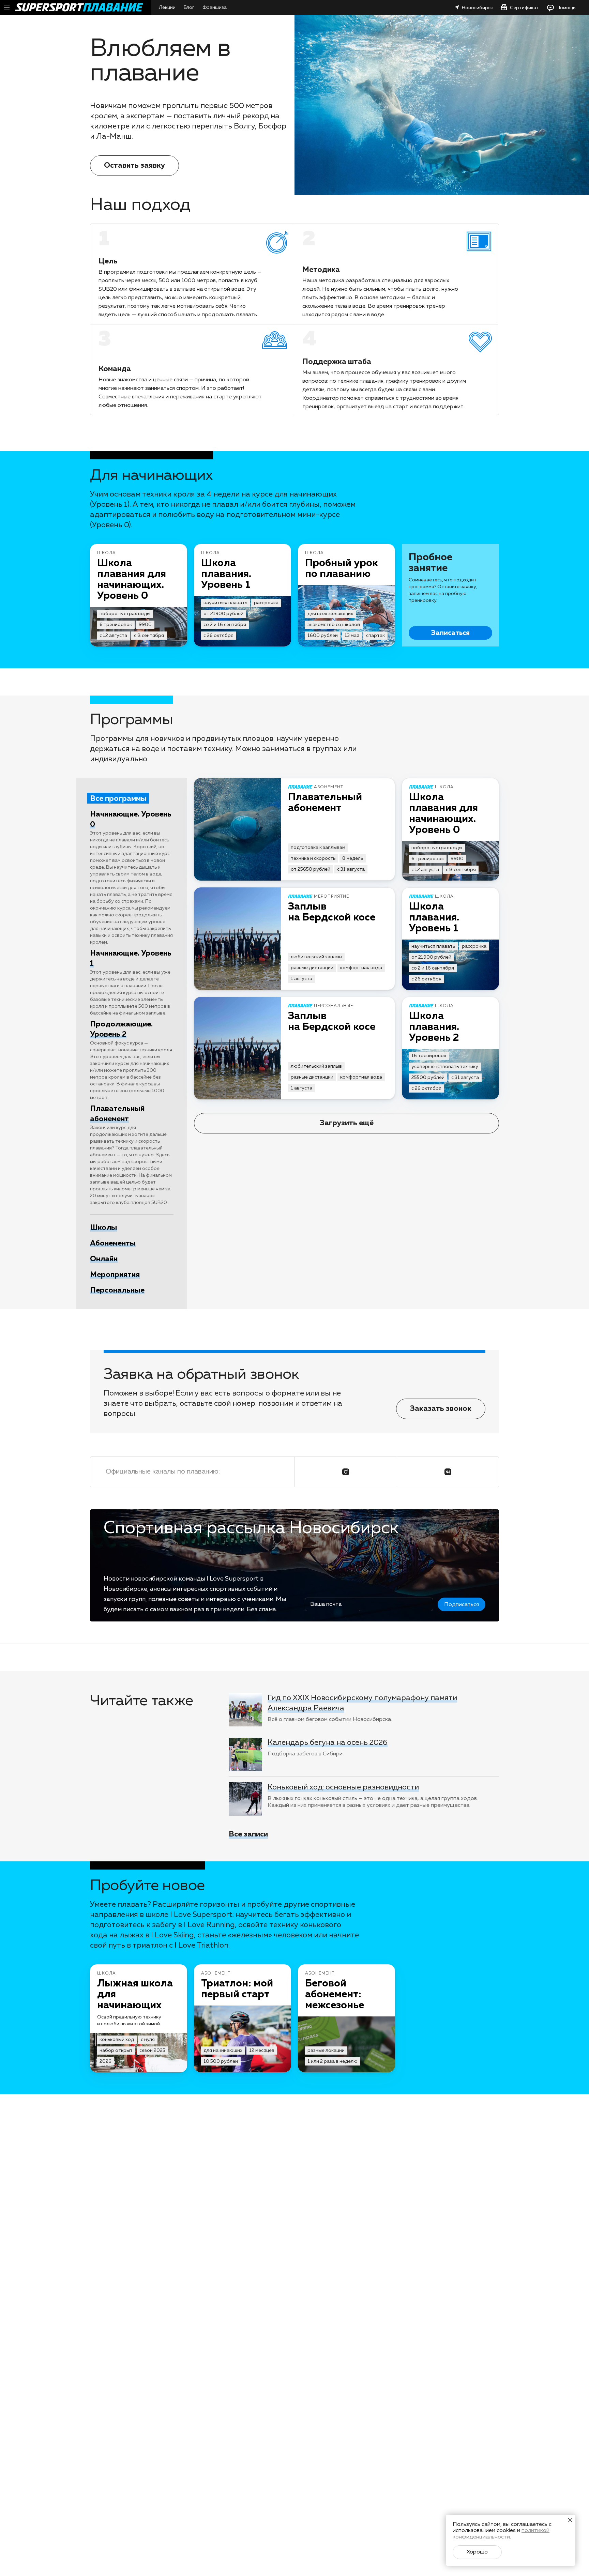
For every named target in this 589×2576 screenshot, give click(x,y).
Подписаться (462, 1605)
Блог (189, 7)
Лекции (167, 7)
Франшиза (215, 7)
